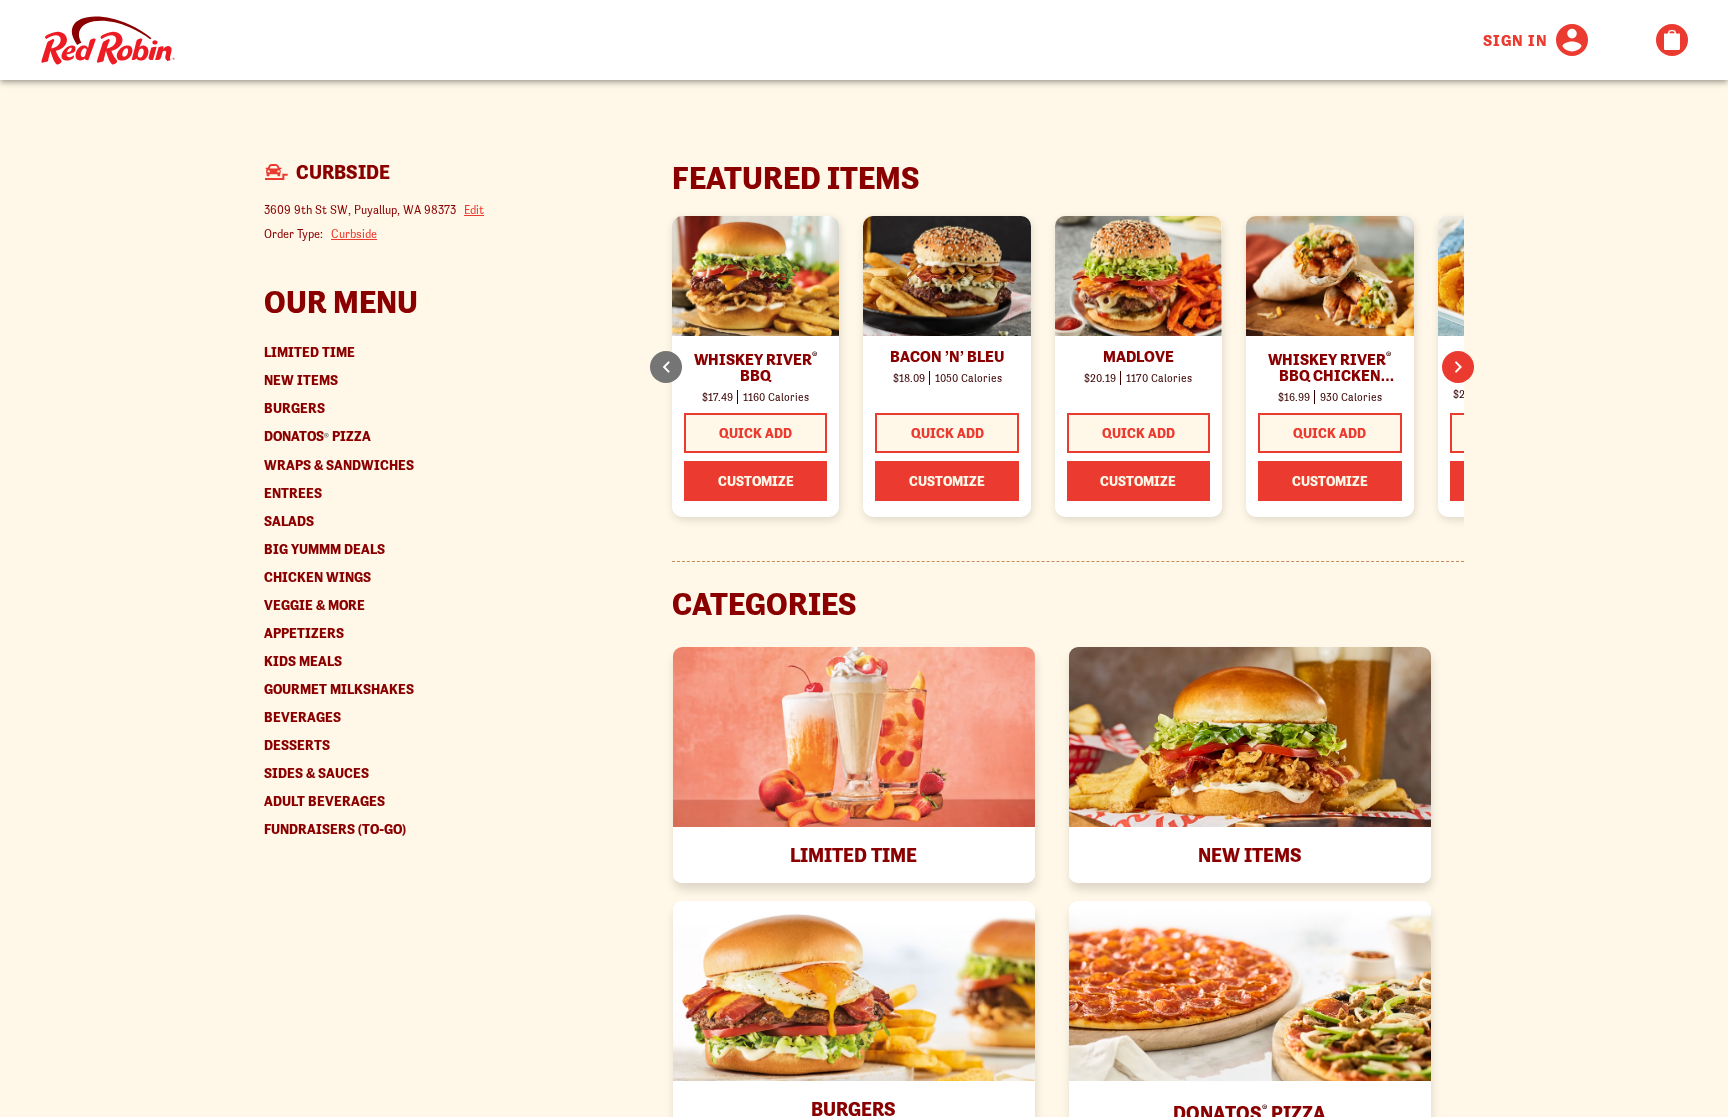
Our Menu (341, 302)
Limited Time (309, 352)
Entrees (293, 493)
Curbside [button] (354, 233)
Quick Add (755, 433)
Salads (289, 521)
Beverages (302, 717)
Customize (756, 481)
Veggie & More (314, 605)
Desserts (297, 745)
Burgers (294, 408)
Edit (474, 209)
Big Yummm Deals (324, 549)
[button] (1458, 367)
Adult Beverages (324, 801)
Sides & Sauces (316, 773)
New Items (301, 380)
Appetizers (304, 633)
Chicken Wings (317, 577)
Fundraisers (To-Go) (335, 829)
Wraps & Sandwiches (339, 465)
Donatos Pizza (317, 436)
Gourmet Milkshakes (339, 689)
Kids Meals (303, 661)
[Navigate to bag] (1672, 40)
